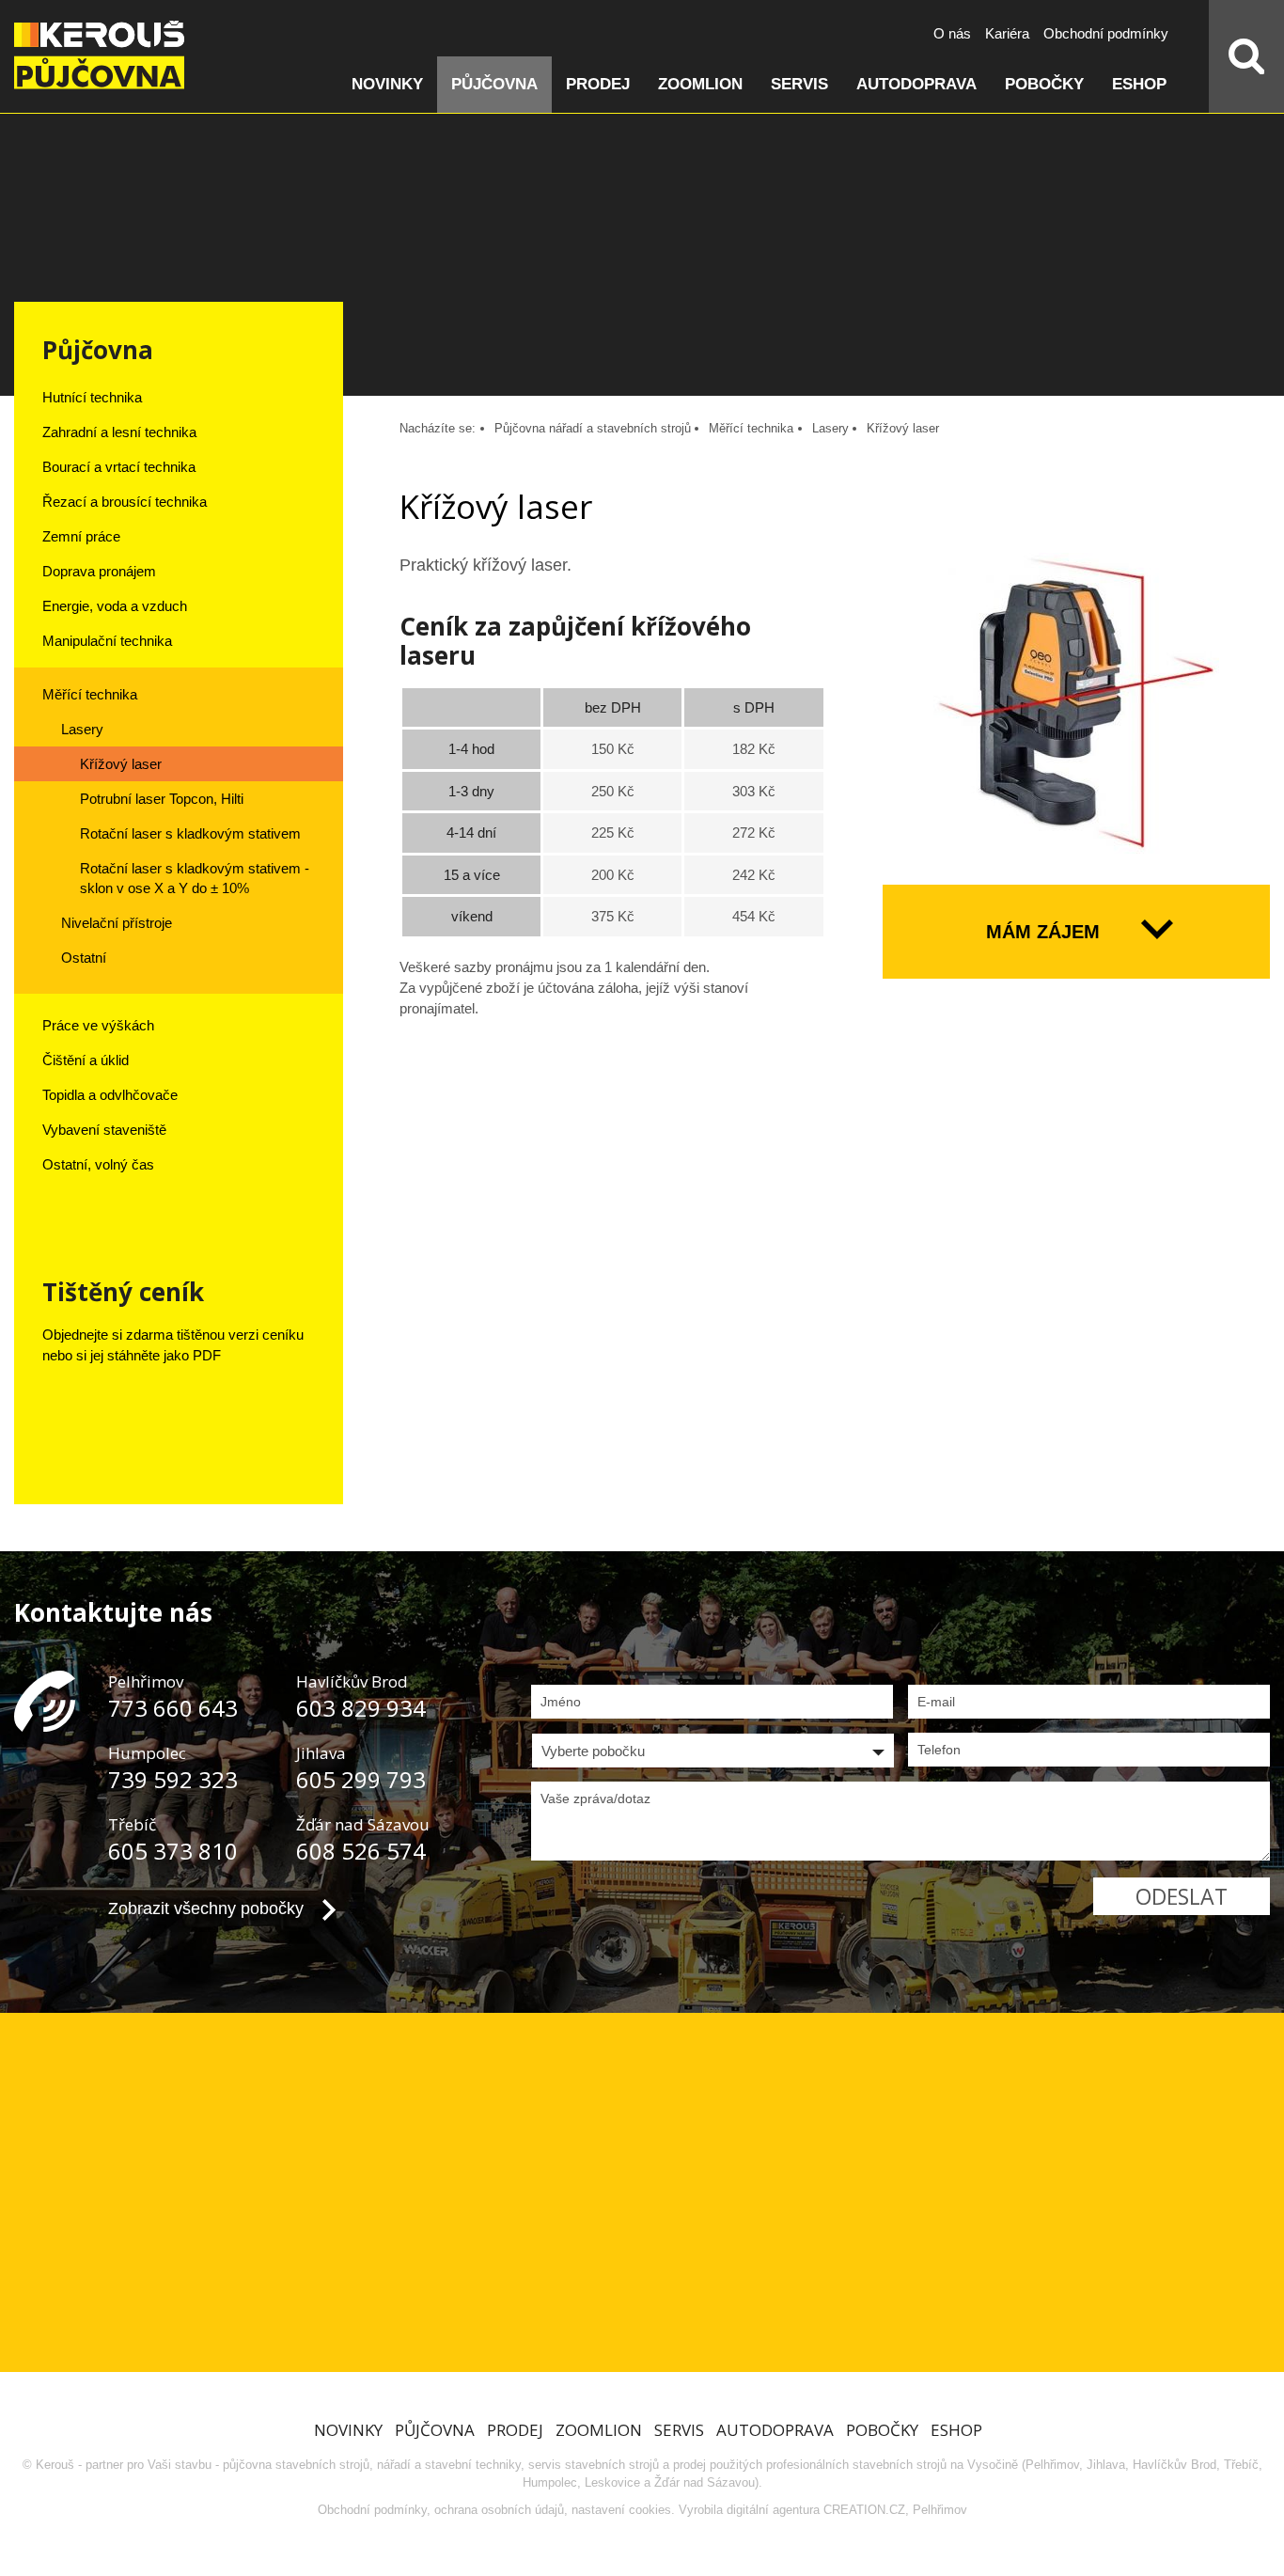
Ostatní (84, 958)
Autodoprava (916, 84)
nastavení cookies (621, 2510)
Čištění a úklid (86, 1060)
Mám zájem (1043, 932)
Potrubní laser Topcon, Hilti (162, 799)
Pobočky (1044, 84)
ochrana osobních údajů (499, 2510)
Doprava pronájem (99, 571)
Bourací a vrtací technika (119, 467)
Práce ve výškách (98, 1025)
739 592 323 (173, 1779)
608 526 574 (361, 1851)
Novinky (387, 84)
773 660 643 (173, 1708)
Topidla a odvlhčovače (110, 1095)
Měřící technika (90, 694)
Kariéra (1007, 33)
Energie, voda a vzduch (115, 606)
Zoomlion (700, 84)
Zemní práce (81, 536)
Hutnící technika (92, 397)
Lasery (82, 729)
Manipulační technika (107, 641)
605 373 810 (173, 1851)
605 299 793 (361, 1779)
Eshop (1139, 84)
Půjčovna (494, 84)
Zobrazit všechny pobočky (206, 1908)
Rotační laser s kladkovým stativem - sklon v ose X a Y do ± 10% (195, 878)
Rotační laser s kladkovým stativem (190, 833)
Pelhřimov (940, 2510)
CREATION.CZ (864, 2510)
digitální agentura (773, 2510)
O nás (952, 33)
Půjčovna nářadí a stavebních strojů (593, 428)
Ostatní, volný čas (98, 1164)
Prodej (598, 84)
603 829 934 (361, 1708)
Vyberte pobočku (593, 1751)
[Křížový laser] (1076, 705)
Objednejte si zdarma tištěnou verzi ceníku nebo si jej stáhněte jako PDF (173, 1345)
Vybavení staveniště (104, 1130)
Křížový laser (121, 764)
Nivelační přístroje (117, 923)
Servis (799, 84)
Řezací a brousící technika (125, 502)
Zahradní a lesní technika (119, 432)
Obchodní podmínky (1106, 33)
